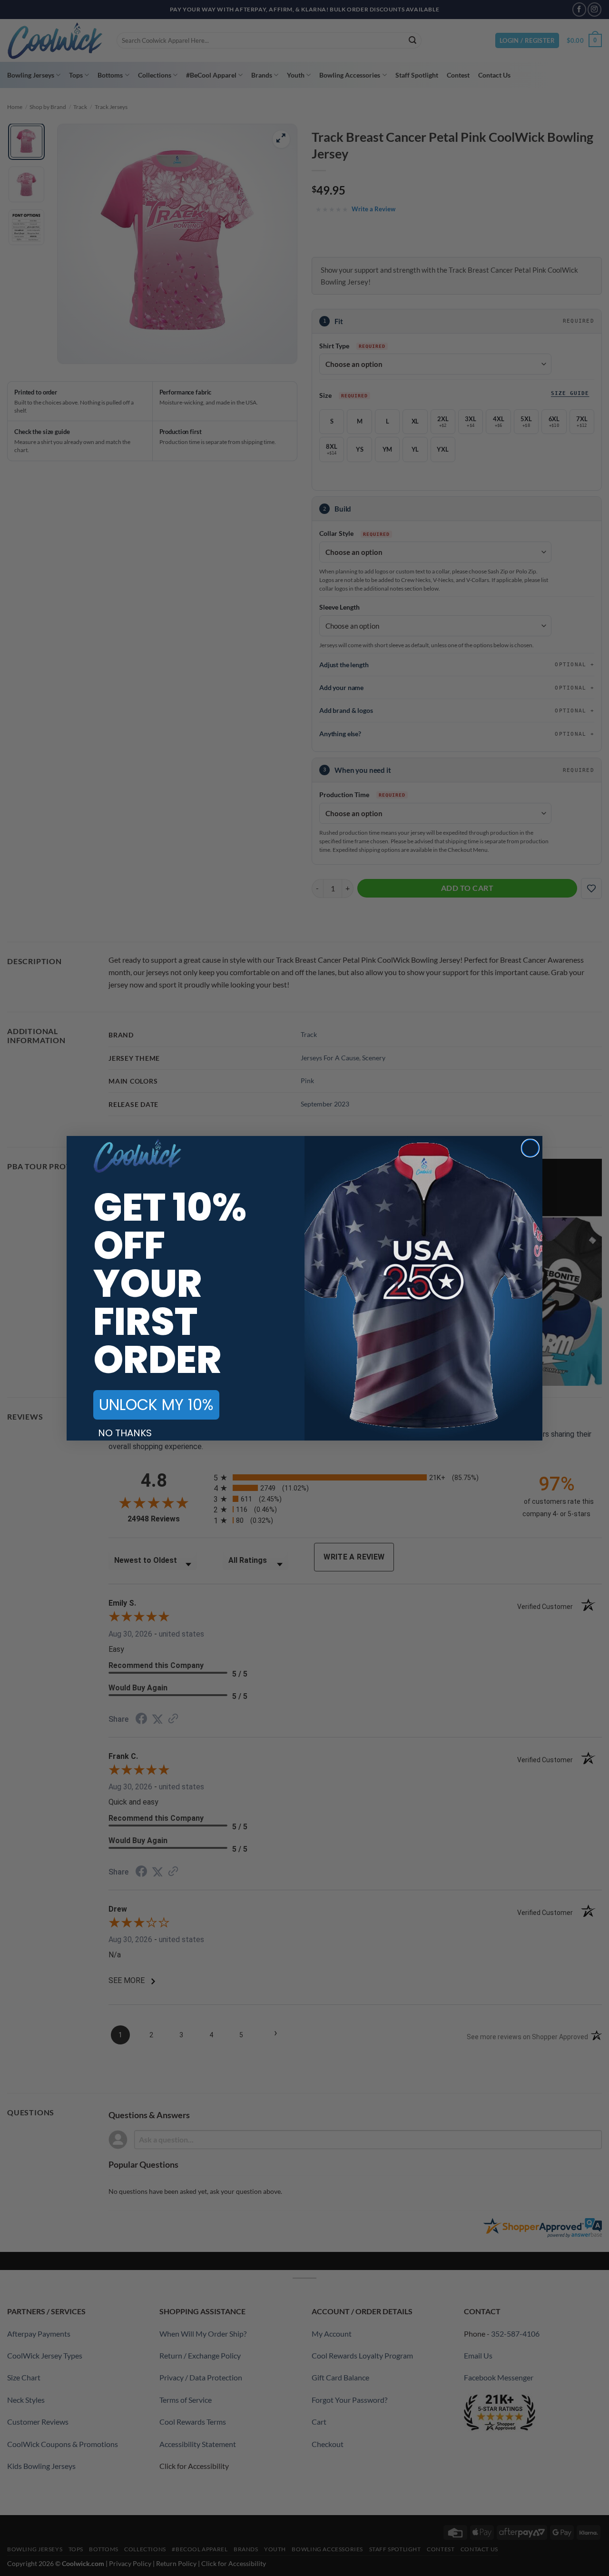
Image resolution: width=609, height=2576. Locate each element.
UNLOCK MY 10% (156, 1405)
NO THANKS (125, 1433)
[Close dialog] (530, 1148)
